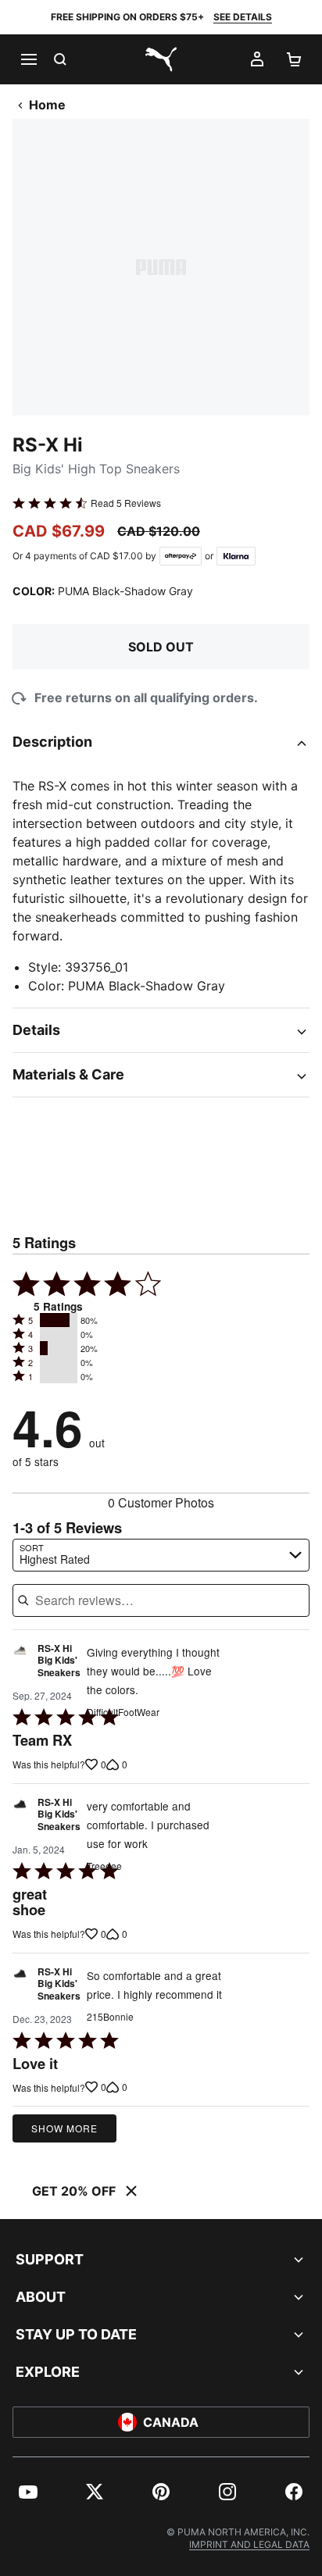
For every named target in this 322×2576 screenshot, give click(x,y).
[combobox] (161, 1555)
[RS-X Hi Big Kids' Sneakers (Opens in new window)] (20, 1665)
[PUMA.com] (161, 59)
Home (47, 105)
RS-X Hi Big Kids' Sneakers (59, 1661)
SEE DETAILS (243, 17)
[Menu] (28, 59)
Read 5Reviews (126, 503)
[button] (59, 1320)
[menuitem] (28, 2492)
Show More (64, 2128)
